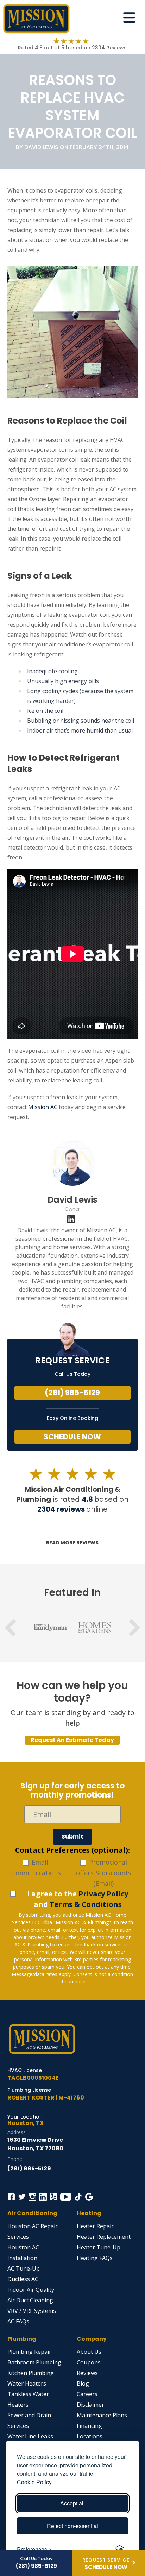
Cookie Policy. (35, 2482)
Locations (90, 2436)
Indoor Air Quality (31, 2290)
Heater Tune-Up (99, 2247)
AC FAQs (18, 2321)
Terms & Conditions (86, 1904)
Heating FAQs (95, 2258)
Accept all (72, 2503)
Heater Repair (95, 2226)
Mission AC (43, 1107)
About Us (89, 2352)
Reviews (87, 2373)
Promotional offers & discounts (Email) (104, 1873)
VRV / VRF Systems (32, 2311)
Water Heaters (27, 2383)
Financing (89, 2426)
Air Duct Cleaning (30, 2300)
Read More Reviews (72, 1543)
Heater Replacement (104, 2237)
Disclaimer (90, 2405)
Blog (83, 2383)
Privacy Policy (103, 1894)
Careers (87, 2394)
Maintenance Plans (102, 2415)
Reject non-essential (72, 2526)
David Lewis (41, 147)
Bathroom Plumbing (34, 2362)
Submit (72, 1837)
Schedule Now (72, 1437)
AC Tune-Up (24, 2268)
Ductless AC (23, 2279)
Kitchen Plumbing (31, 2373)
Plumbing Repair (29, 2352)
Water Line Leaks (30, 2436)
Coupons (89, 2362)
